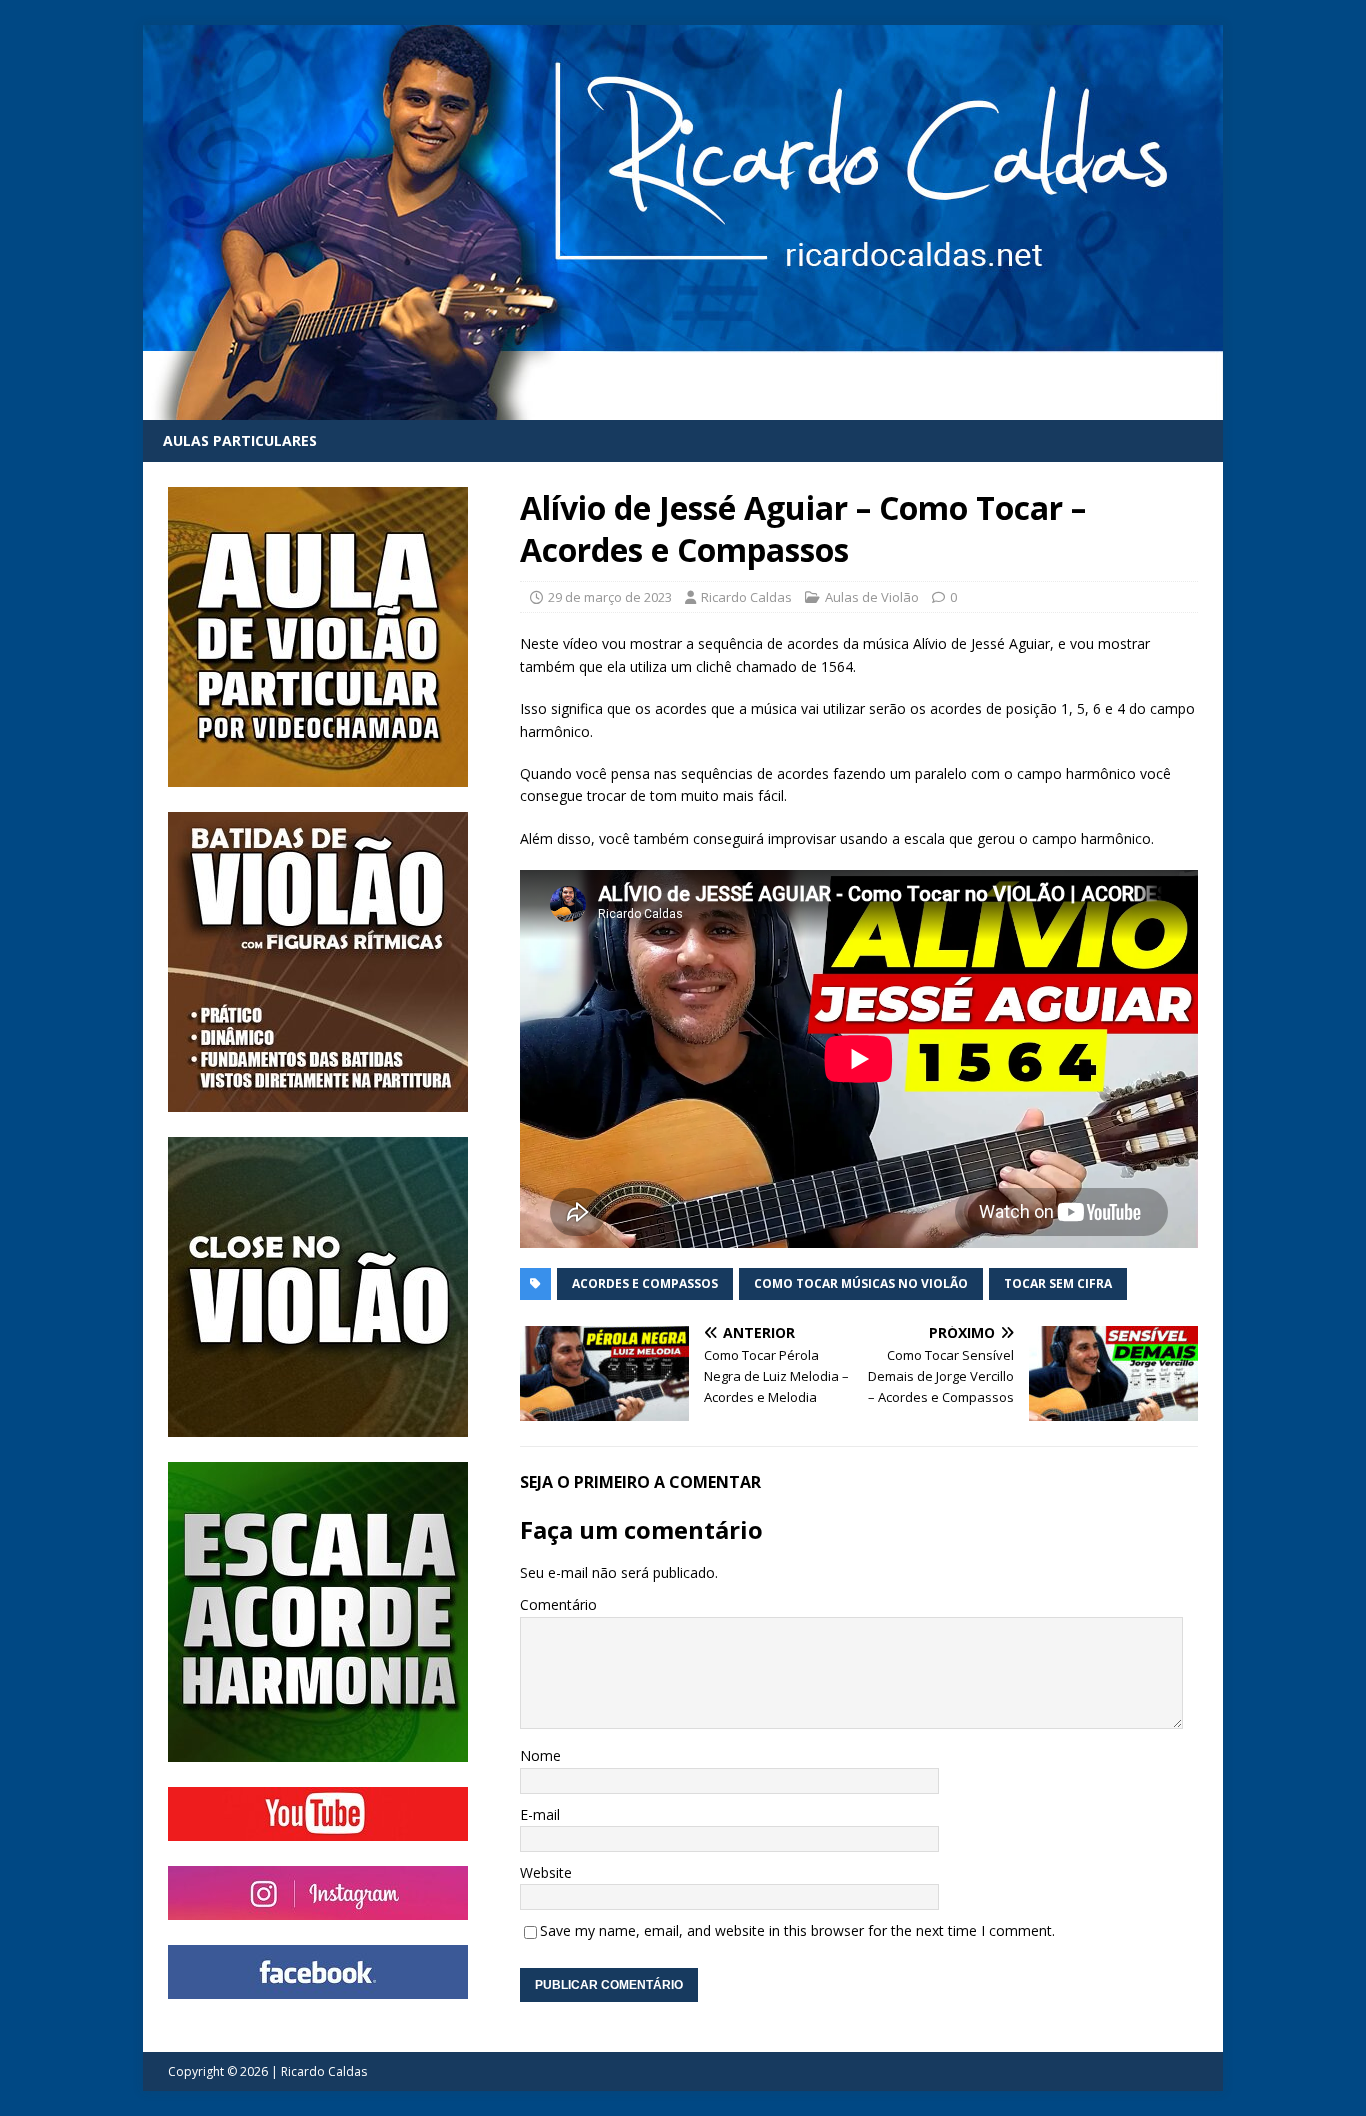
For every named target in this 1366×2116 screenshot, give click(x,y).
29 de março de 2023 (610, 597)
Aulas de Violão (872, 597)
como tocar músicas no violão (861, 1283)
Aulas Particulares (240, 440)
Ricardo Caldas (746, 597)
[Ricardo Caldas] (683, 408)
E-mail (540, 1814)
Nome (540, 1755)
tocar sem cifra (1058, 1283)
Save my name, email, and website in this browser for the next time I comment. (797, 1930)
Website (546, 1872)
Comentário (558, 1604)
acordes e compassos (645, 1283)
